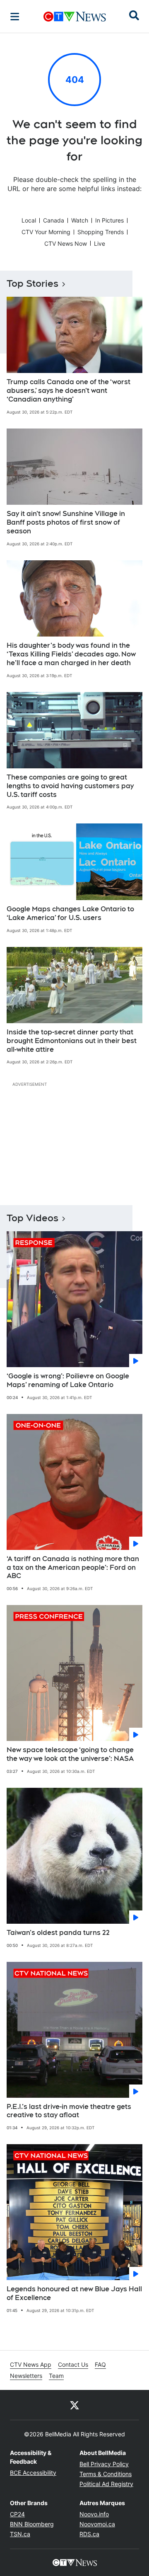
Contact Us (73, 2364)
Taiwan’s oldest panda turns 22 (58, 1933)
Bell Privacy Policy (104, 2464)
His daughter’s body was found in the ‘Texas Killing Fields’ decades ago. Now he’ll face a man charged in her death (71, 654)
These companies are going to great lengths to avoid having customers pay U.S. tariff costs (70, 786)
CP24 (17, 2514)
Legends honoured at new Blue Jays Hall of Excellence (74, 2293)
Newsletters (26, 2376)
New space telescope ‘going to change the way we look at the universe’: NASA (70, 1754)
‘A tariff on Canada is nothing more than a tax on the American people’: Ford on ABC (73, 1568)
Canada (54, 220)
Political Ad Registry (106, 2484)
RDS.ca (89, 2534)
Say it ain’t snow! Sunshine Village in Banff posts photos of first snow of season (66, 522)
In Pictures (109, 220)
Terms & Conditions (106, 2474)
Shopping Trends (101, 232)
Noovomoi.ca (97, 2524)
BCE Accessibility (33, 2473)
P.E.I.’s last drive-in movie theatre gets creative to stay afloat (69, 2111)
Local (29, 220)
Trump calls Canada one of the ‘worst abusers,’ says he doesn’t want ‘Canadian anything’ (68, 391)
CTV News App (31, 2364)
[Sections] (15, 17)
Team (56, 2376)
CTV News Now (66, 243)
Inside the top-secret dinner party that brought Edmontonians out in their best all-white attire (72, 1041)
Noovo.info (94, 2514)
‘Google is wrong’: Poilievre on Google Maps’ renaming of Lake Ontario (68, 1380)
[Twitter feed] (74, 2405)
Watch (80, 220)
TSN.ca (20, 2534)
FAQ (100, 2364)
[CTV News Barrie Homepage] (75, 17)
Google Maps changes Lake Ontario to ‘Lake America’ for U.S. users (70, 913)
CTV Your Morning (46, 232)
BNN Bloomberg (32, 2524)
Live (100, 243)
